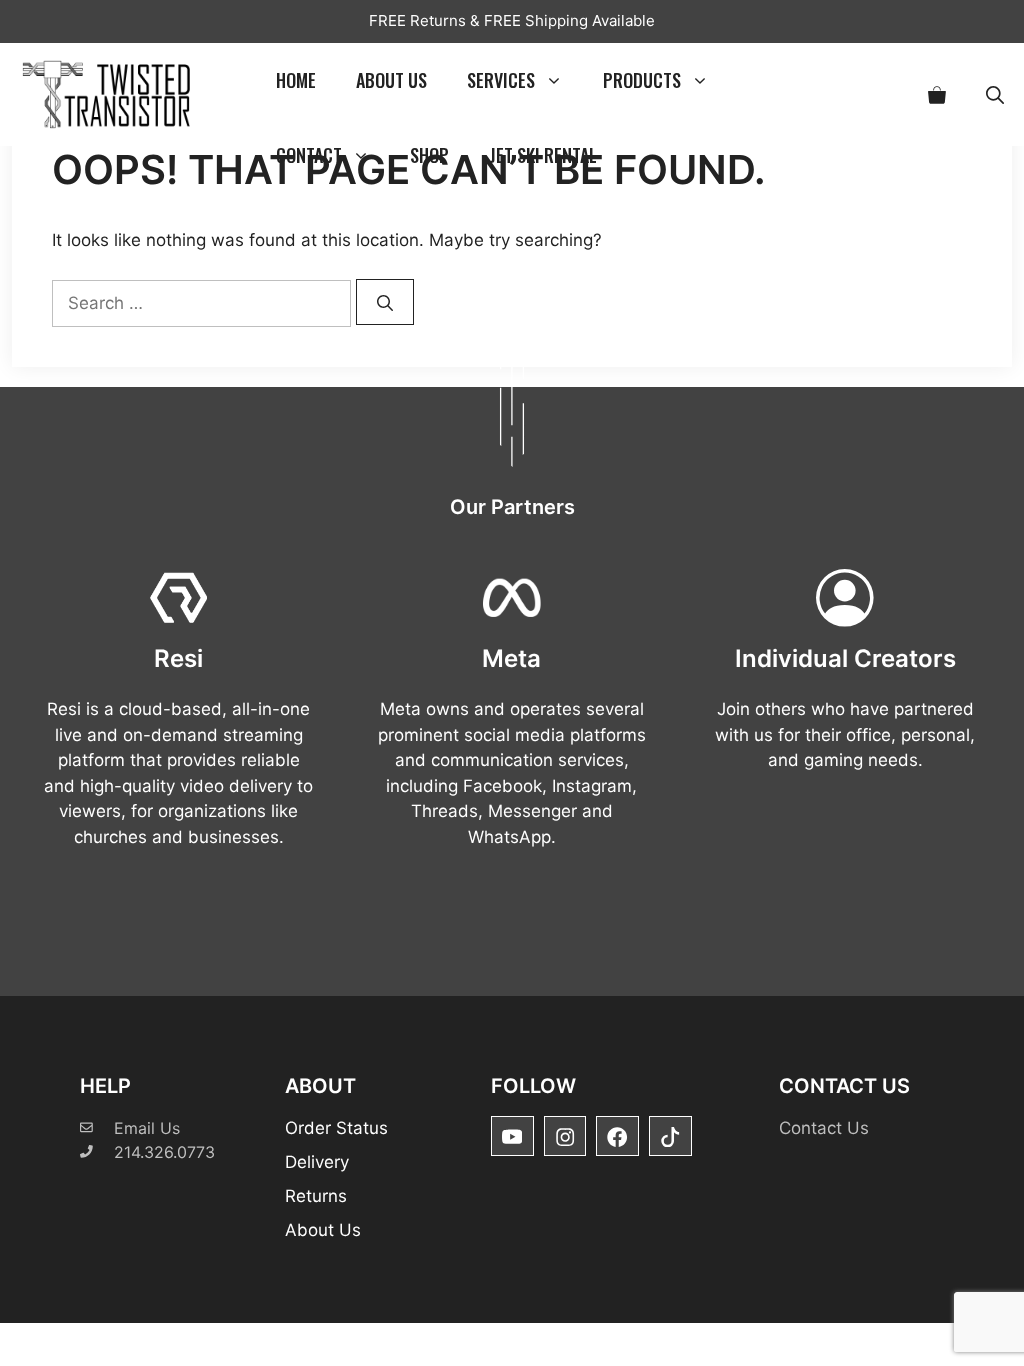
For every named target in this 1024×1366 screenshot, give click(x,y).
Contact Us (824, 1128)
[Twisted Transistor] (110, 94)
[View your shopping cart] (937, 94)
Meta (511, 658)
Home (296, 80)
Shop (429, 155)
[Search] (385, 302)
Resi (178, 658)
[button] (995, 94)
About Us (391, 80)
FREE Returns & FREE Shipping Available (512, 20)
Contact (309, 155)
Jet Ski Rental (543, 155)
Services (501, 80)
